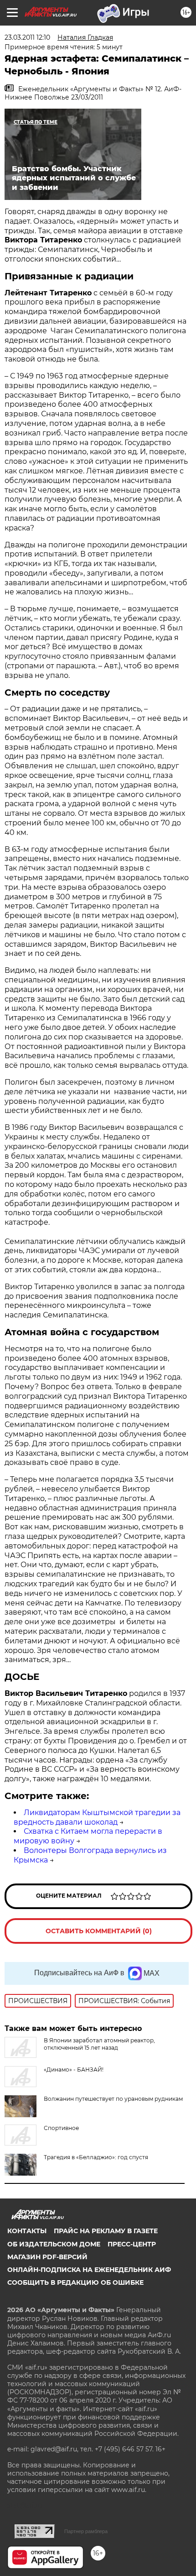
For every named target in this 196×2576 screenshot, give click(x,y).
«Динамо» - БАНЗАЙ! (74, 2070)
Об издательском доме (54, 2244)
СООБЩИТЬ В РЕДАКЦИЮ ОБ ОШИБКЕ (75, 2282)
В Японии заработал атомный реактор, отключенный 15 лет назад (99, 2044)
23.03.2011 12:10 (27, 37)
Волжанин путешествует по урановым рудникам (113, 2099)
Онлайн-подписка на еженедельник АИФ (89, 2270)
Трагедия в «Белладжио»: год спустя (96, 2157)
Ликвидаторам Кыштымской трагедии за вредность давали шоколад (97, 1817)
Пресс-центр (132, 2244)
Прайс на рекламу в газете (106, 2231)
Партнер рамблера (86, 2531)
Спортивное (61, 2128)
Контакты (27, 2231)
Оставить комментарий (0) (99, 1931)
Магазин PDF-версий (47, 2257)
